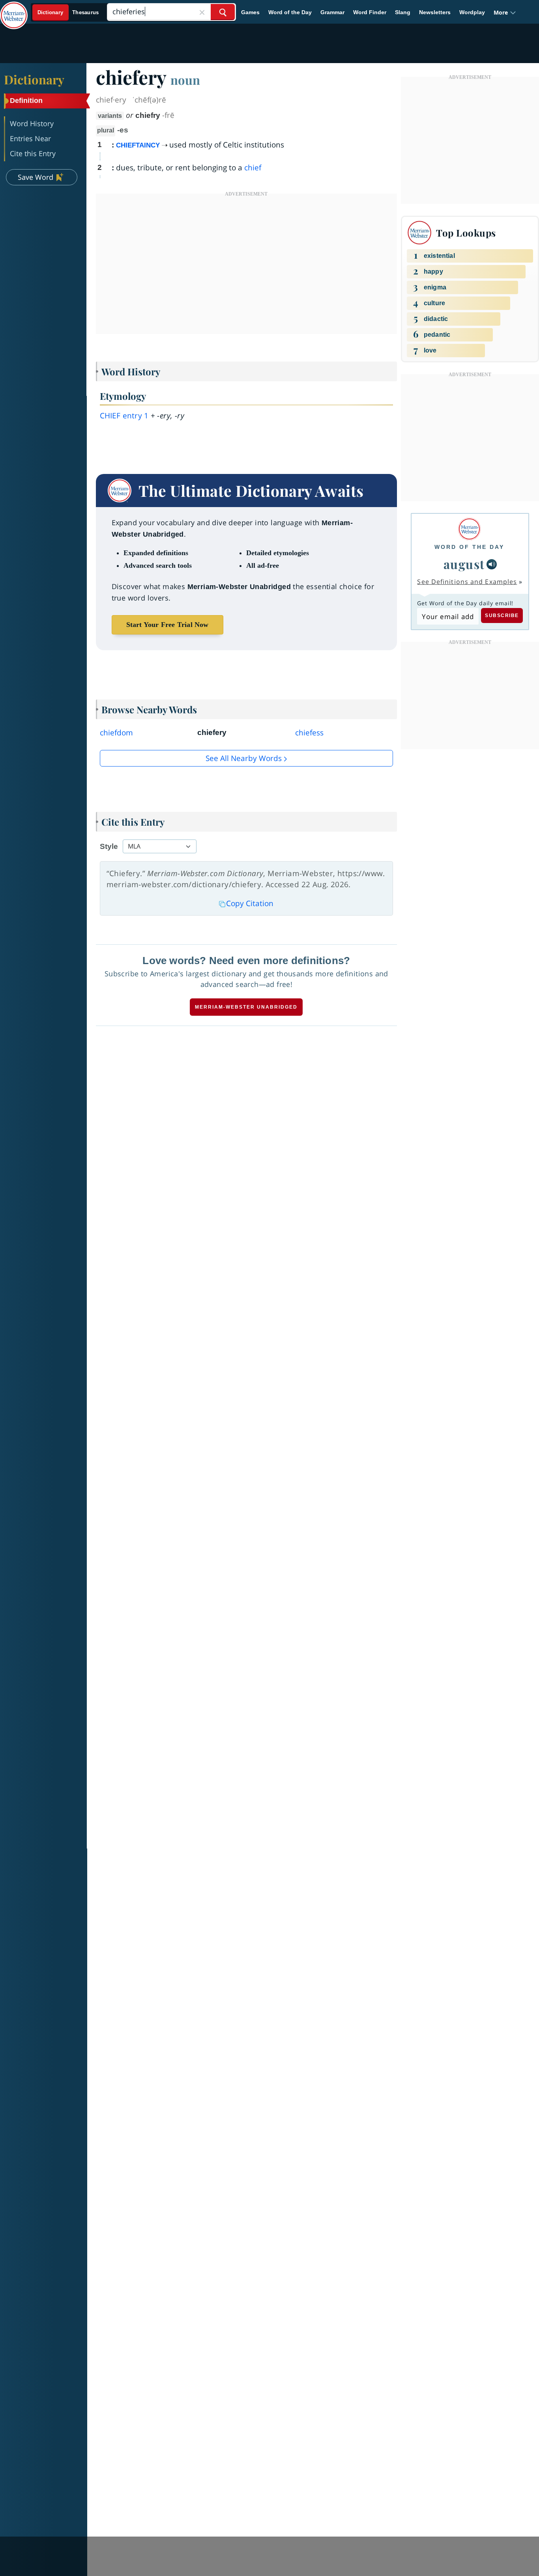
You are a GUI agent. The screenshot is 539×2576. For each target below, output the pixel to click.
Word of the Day (290, 12)
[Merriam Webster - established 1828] (14, 9)
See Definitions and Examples (467, 582)
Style (109, 846)
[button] (505, 12)
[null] (492, 564)
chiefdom (116, 733)
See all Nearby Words (244, 758)
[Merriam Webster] (469, 529)
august (464, 564)
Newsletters (435, 12)
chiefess (309, 733)
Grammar (332, 12)
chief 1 (124, 416)
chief (253, 168)
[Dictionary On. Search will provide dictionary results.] (68, 12)
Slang (403, 12)
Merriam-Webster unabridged (246, 1007)
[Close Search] (202, 12)
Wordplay (472, 12)
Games (250, 12)
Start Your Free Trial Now (168, 625)
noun (185, 80)
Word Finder (370, 12)
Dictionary (34, 79)
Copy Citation (250, 903)
